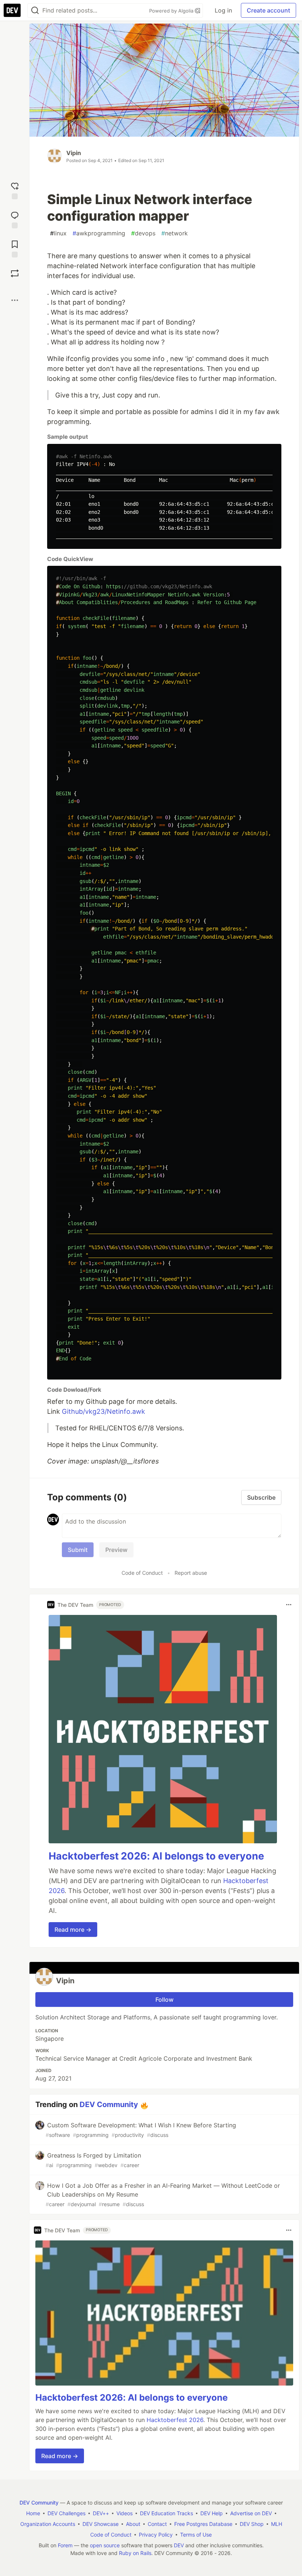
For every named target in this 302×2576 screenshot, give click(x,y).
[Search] (35, 10)
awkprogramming (99, 233)
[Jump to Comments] (15, 219)
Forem (65, 2545)
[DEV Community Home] (12, 10)
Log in (223, 10)
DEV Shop (252, 2524)
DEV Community (109, 2104)
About (133, 2524)
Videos (124, 2513)
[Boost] (15, 273)
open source (105, 2545)
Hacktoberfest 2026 (175, 2420)
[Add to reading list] (15, 248)
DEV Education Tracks (166, 2513)
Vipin (74, 153)
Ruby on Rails (135, 2553)
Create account (268, 10)
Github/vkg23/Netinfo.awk (103, 1411)
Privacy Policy (156, 2535)
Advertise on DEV (251, 2513)
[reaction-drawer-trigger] (15, 190)
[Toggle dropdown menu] (289, 1605)
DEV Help (212, 2513)
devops (143, 233)
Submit (78, 1550)
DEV (179, 2545)
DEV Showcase (101, 2524)
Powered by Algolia (172, 11)
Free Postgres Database (203, 2524)
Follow (164, 2000)
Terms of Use (196, 2535)
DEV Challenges (66, 2513)
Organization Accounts (48, 2524)
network (175, 233)
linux (58, 233)
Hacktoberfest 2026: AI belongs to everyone (156, 1856)
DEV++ (101, 2513)
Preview (116, 1550)
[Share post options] (15, 300)
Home (33, 2513)
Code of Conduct (142, 1573)
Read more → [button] (73, 1930)
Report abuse (191, 1573)
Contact (157, 2524)
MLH (277, 2524)
